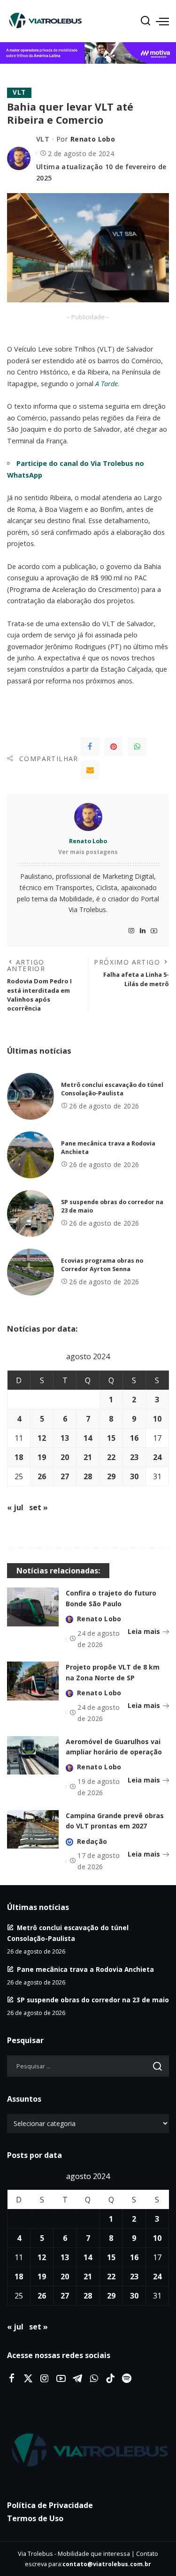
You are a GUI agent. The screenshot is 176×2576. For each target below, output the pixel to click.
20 (65, 1457)
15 (111, 1438)
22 (111, 1457)
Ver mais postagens (88, 852)
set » (38, 1507)
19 (42, 1457)
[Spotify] (127, 2379)
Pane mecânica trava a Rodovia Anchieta (85, 1969)
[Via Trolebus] (88, 2450)
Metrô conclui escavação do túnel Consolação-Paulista (112, 1089)
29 (111, 1476)
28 (88, 1476)
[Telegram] (77, 2379)
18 (19, 1457)
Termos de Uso (35, 2518)
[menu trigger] (162, 21)
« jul (15, 1507)
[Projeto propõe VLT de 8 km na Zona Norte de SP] (33, 1681)
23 (134, 1457)
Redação (92, 1841)
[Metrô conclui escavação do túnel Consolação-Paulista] (31, 1096)
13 (65, 1438)
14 (88, 1438)
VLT (19, 92)
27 (65, 1476)
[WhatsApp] (137, 747)
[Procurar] (145, 21)
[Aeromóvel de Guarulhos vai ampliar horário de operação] (33, 1756)
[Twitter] (28, 2379)
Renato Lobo (93, 139)
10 (157, 1419)
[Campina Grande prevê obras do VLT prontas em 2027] (33, 1830)
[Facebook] (90, 747)
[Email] (90, 770)
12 (42, 1438)
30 (134, 1476)
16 (134, 1438)
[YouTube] (154, 931)
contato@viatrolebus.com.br (107, 2564)
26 (42, 1476)
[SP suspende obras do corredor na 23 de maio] (31, 1213)
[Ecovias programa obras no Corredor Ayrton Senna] (31, 1272)
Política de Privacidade (50, 2505)
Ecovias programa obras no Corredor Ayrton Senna (102, 1265)
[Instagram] (131, 931)
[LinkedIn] (143, 931)
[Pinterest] (114, 747)
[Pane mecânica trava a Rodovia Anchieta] (31, 1155)
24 (157, 1457)
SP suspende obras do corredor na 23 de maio (93, 2000)
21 (88, 1457)
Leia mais (144, 1631)
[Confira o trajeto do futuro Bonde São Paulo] (33, 1607)
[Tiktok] (110, 2379)
